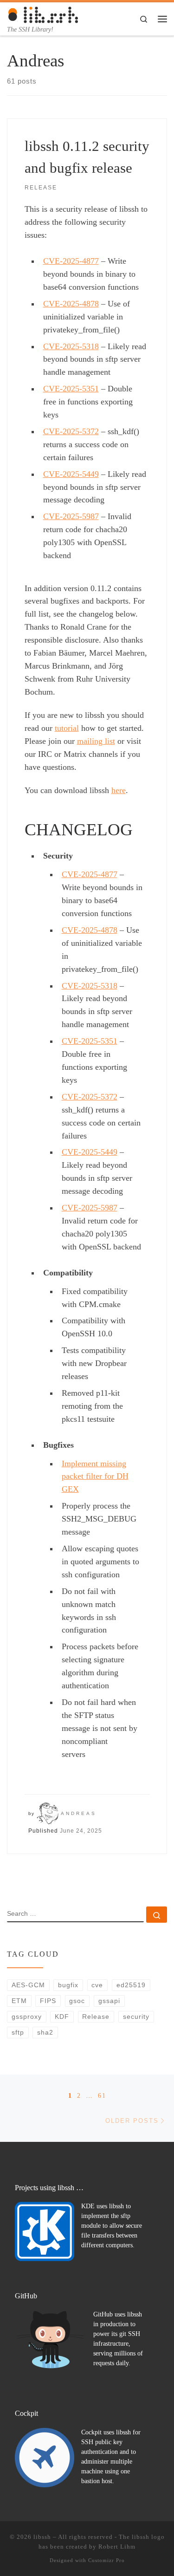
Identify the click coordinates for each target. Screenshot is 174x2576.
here (119, 790)
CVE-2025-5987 (71, 516)
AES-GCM (28, 1985)
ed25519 (131, 1985)
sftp (18, 2032)
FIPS (48, 2001)
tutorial (67, 728)
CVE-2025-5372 (71, 431)
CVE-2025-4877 (71, 261)
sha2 (45, 2032)
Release (96, 2017)
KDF (62, 2017)
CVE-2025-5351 (71, 389)
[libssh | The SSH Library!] (43, 14)
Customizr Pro (106, 2560)
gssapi (109, 2001)
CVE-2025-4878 (71, 304)
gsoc (77, 2001)
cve (97, 1985)
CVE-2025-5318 (71, 346)
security (136, 2017)
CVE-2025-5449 (71, 474)
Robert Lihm (117, 2547)
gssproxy (27, 2017)
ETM (19, 2001)
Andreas (79, 1813)
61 (102, 2095)
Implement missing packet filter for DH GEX (95, 1477)
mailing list (96, 741)
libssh (42, 2537)
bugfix (68, 1985)
